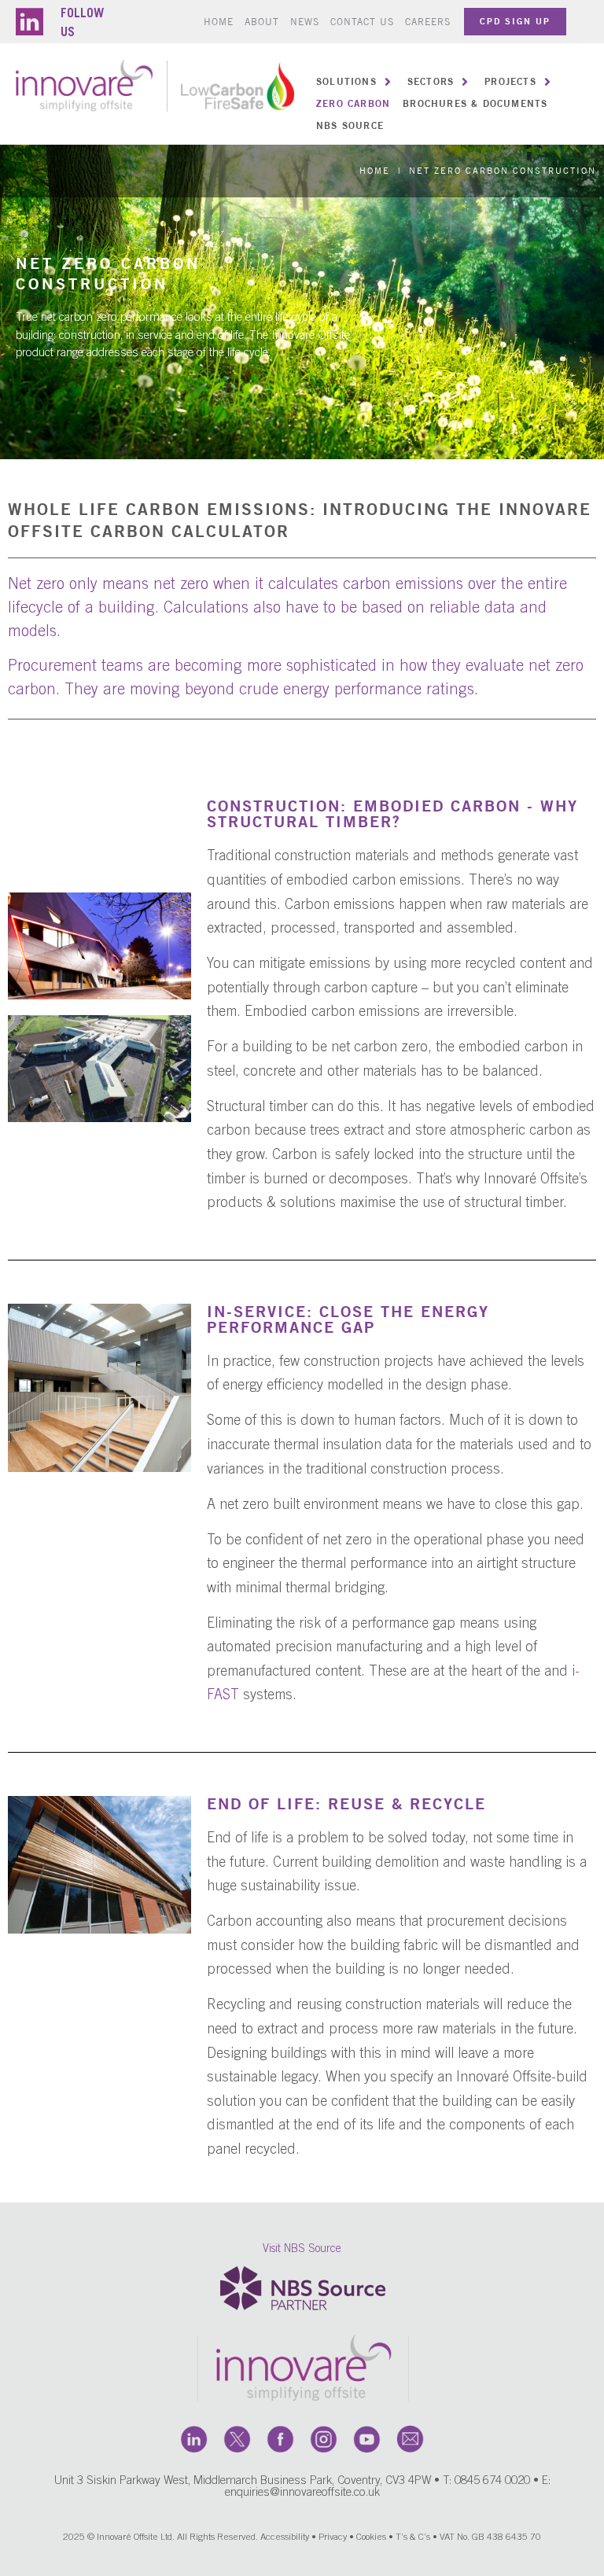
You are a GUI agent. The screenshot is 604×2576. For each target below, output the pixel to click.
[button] (355, 82)
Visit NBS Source (302, 2250)
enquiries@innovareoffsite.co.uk (302, 2493)
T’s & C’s (413, 2537)
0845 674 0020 (492, 2481)
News (305, 22)
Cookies (371, 2537)
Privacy (333, 2537)
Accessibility (285, 2537)
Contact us (362, 22)
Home (219, 22)
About (262, 22)
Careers (428, 22)
